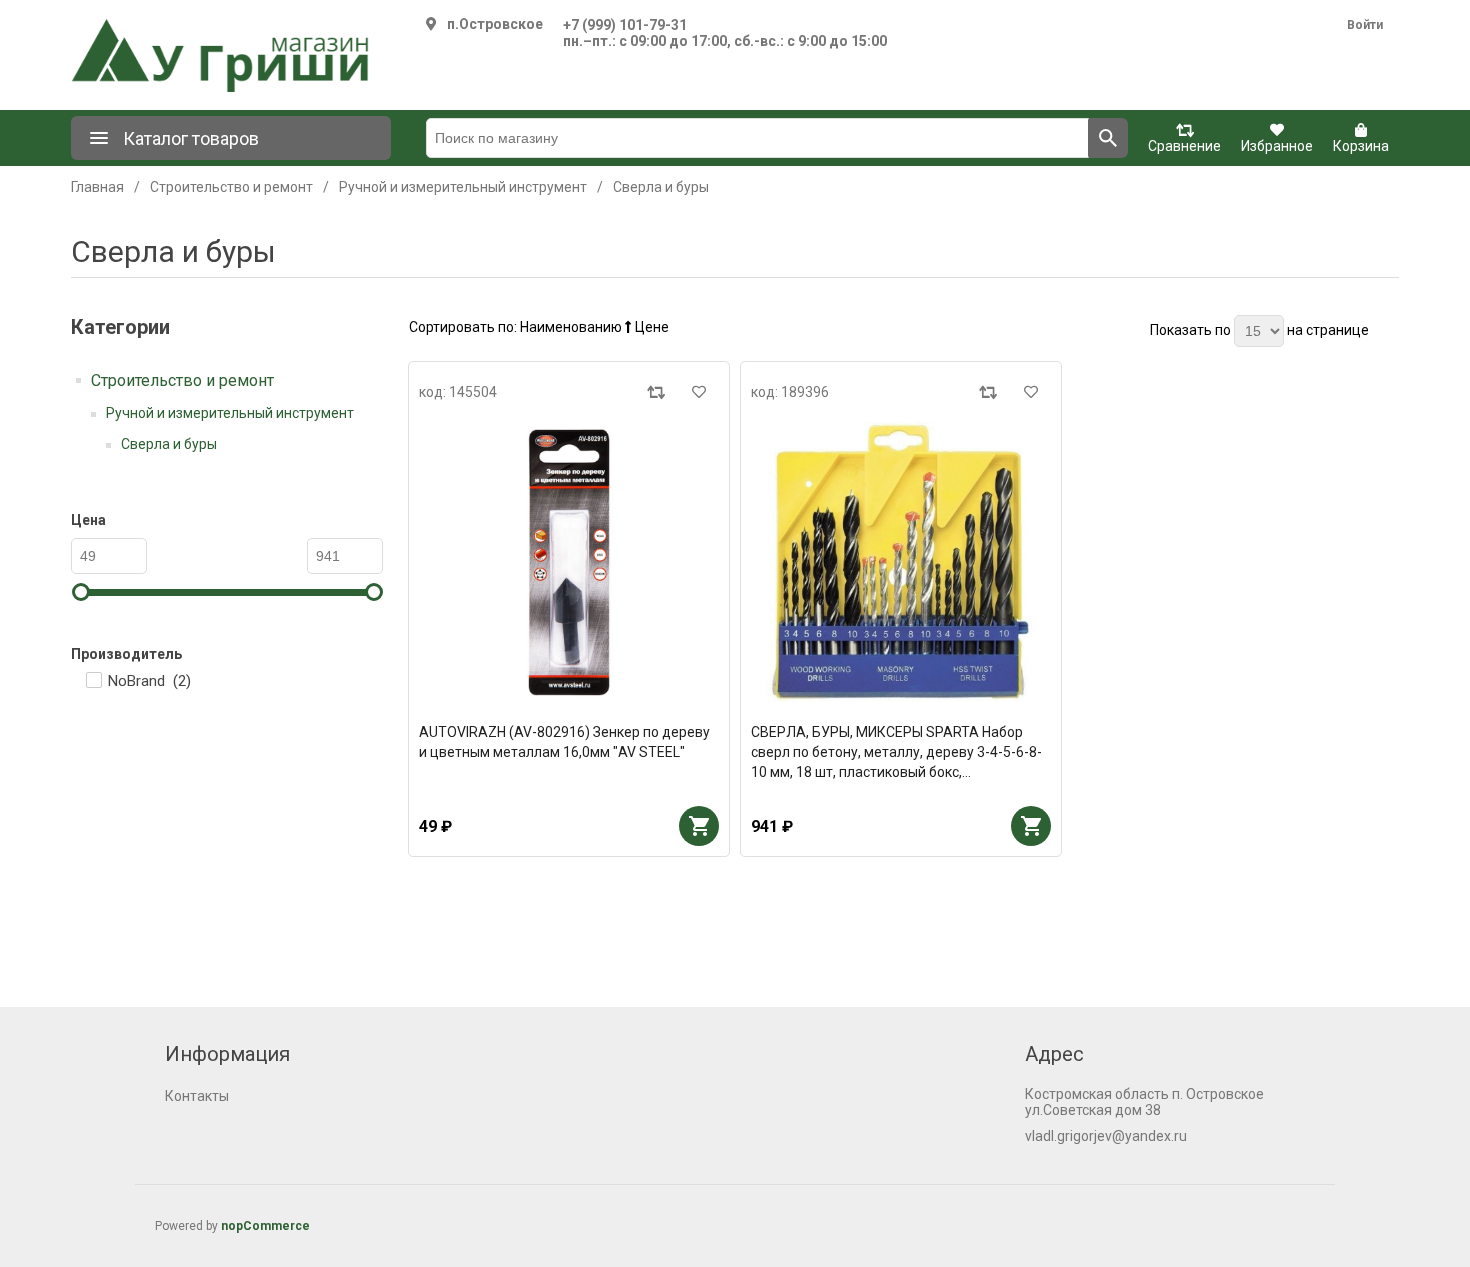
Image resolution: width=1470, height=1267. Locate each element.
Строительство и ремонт (182, 380)
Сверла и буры (169, 444)
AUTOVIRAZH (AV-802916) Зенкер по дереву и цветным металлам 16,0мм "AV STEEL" (564, 742)
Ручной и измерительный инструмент (230, 413)
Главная (97, 187)
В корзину (699, 826)
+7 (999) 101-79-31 (625, 25)
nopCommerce (265, 1226)
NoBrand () (149, 681)
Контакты (197, 1096)
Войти (1365, 25)
